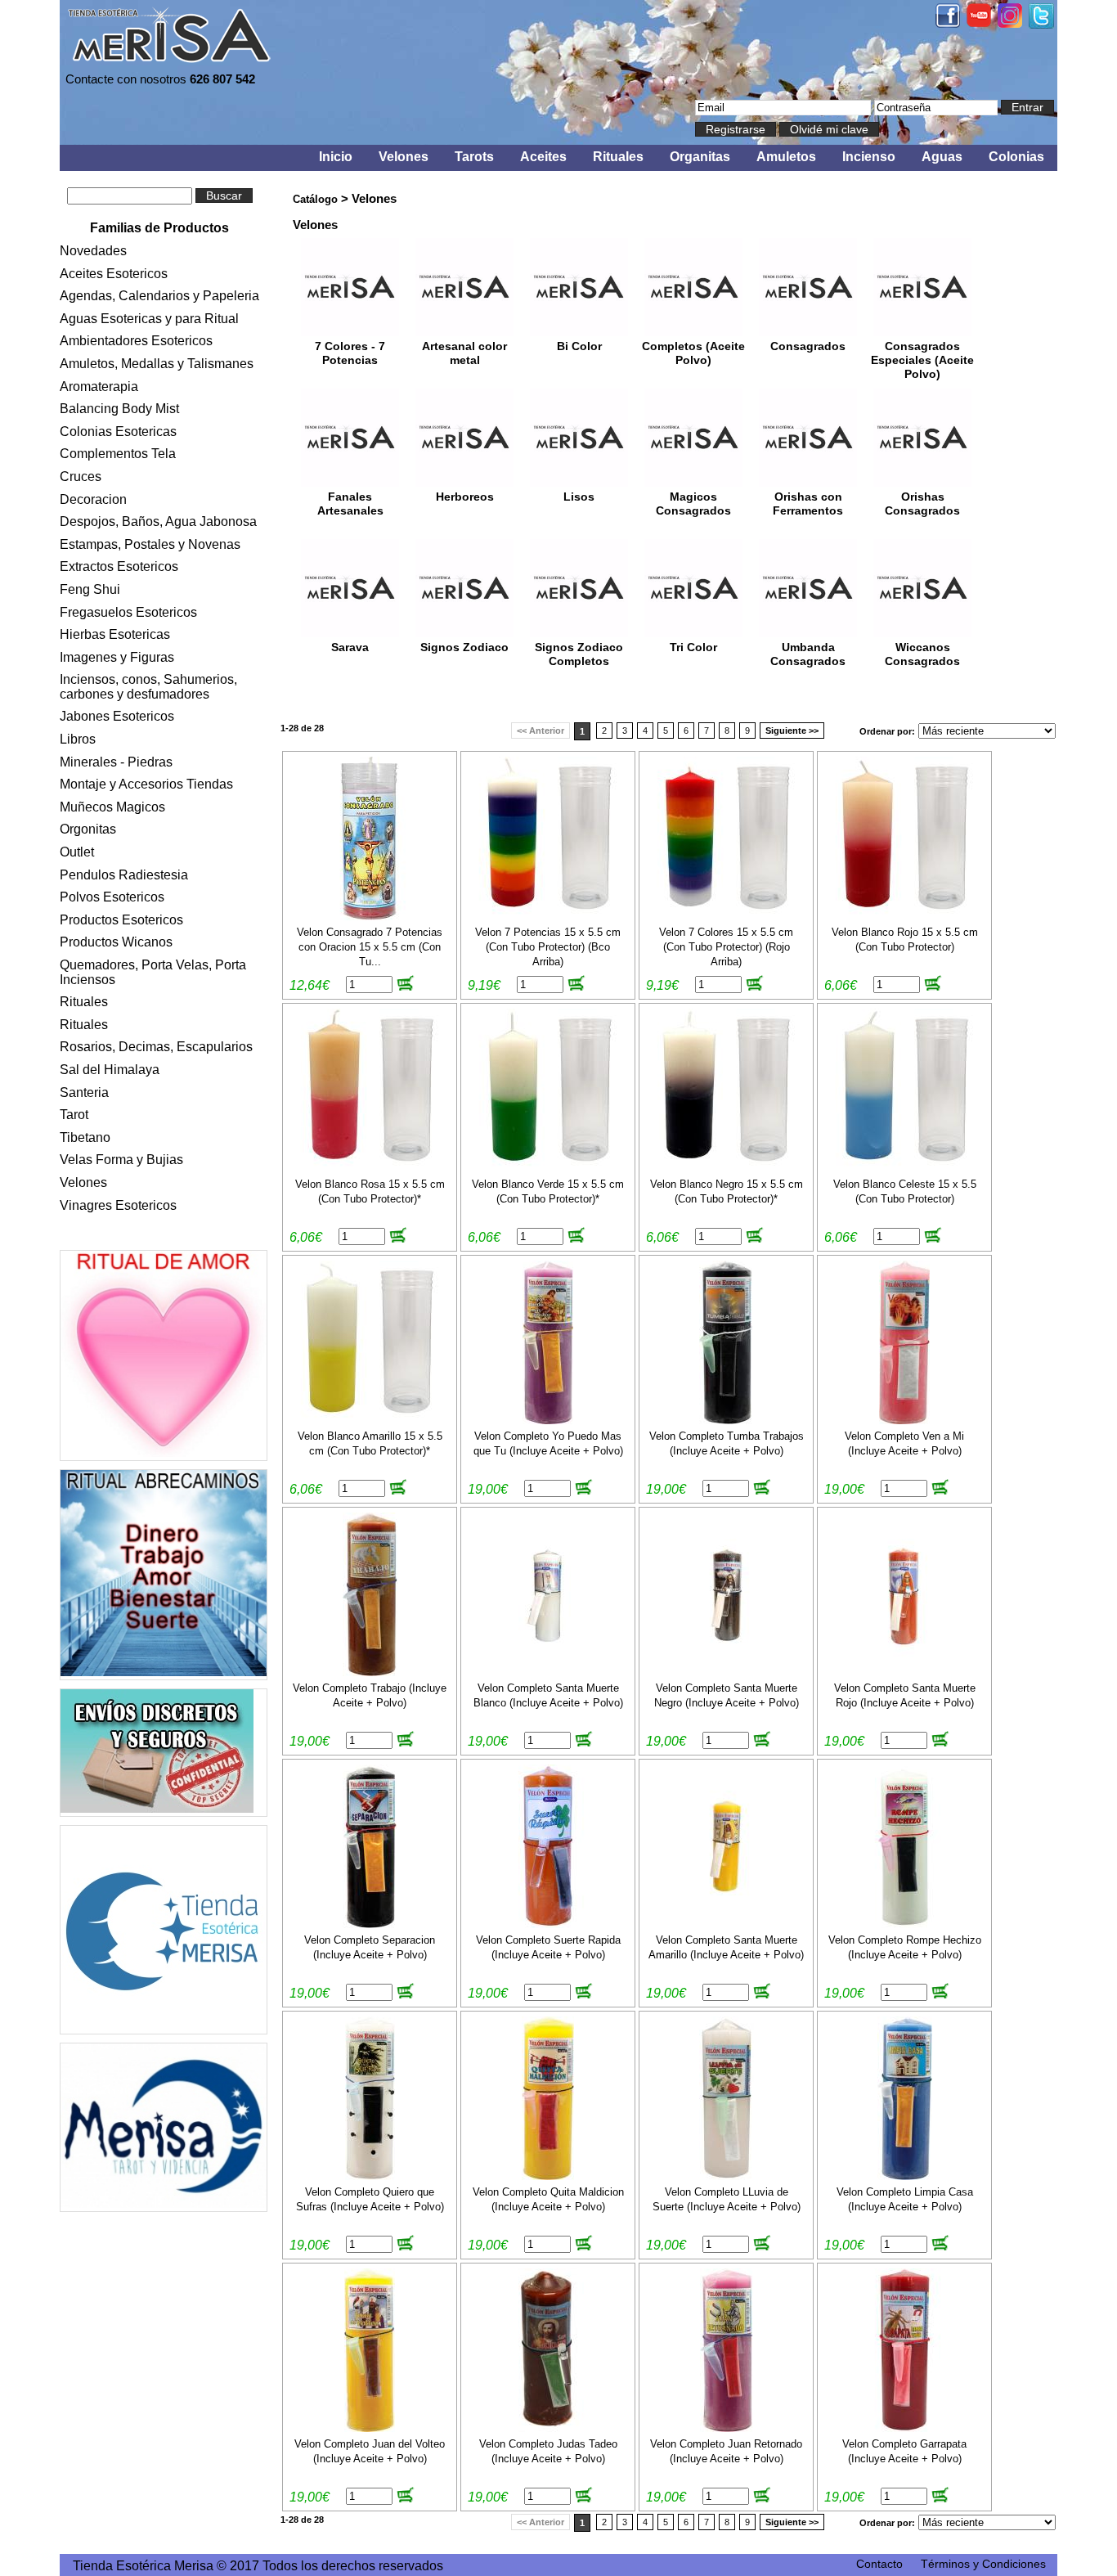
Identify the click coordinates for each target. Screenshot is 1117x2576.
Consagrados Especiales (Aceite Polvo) (922, 360)
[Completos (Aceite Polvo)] (693, 332)
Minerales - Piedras (116, 762)
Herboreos (465, 497)
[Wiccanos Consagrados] (922, 633)
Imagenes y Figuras (117, 657)
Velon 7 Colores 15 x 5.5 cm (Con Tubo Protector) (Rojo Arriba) (726, 947)
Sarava (350, 647)
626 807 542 (222, 79)
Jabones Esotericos (117, 716)
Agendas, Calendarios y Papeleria (159, 296)
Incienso (869, 157)
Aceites (543, 157)
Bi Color (579, 346)
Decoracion (93, 499)
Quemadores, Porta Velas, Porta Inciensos (153, 972)
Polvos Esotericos (112, 897)
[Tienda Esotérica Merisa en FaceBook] (948, 23)
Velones (404, 157)
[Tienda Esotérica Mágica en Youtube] (979, 22)
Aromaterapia (99, 387)
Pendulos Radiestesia (124, 875)
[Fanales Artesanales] (350, 482)
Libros (78, 739)
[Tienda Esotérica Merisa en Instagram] (1010, 23)
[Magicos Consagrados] (693, 482)
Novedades (93, 251)
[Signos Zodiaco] (464, 633)
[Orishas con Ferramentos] (808, 482)
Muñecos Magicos (112, 807)
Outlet (77, 852)
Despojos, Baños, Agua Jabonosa (158, 521)
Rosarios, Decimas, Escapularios (156, 1047)
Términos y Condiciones (983, 2564)
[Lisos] (579, 482)
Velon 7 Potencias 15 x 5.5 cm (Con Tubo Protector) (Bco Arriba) (548, 947)
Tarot (74, 1115)
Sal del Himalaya (110, 1070)
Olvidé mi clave (829, 129)
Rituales (618, 157)
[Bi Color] (579, 332)
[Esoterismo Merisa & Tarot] (164, 2127)
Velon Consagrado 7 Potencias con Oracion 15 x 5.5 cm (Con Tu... (370, 947)
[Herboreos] (464, 482)
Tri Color (693, 647)
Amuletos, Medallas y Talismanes (157, 364)
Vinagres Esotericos (118, 1205)
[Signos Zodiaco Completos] (579, 633)
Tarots (474, 157)
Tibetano (85, 1137)
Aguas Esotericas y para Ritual (149, 319)
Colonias (1016, 157)
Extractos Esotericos (119, 566)
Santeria (84, 1092)
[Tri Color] (693, 633)
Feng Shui (90, 589)
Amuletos (786, 157)
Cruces (81, 477)
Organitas (700, 157)
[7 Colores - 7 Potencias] (350, 332)
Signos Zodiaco (464, 647)
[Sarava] (350, 633)
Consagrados (808, 346)
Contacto (879, 2564)
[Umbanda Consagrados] (808, 633)
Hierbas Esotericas (115, 634)
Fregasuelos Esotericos (128, 612)
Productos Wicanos (116, 942)
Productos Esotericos (121, 920)
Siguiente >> (792, 731)
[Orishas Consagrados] (922, 482)
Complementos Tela (118, 454)
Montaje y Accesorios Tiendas (146, 784)
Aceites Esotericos (114, 274)
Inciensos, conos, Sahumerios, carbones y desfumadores (148, 687)
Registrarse (736, 129)
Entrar (1027, 107)
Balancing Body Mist (119, 409)
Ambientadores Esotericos (136, 341)
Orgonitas (88, 829)
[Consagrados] (808, 332)
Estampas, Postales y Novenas (150, 544)
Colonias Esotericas (118, 432)
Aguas (942, 157)
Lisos (579, 497)
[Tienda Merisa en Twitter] (1041, 24)
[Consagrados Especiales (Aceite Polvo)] (922, 332)
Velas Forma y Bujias (121, 1160)
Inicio (336, 157)
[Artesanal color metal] (464, 332)
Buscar (224, 196)
